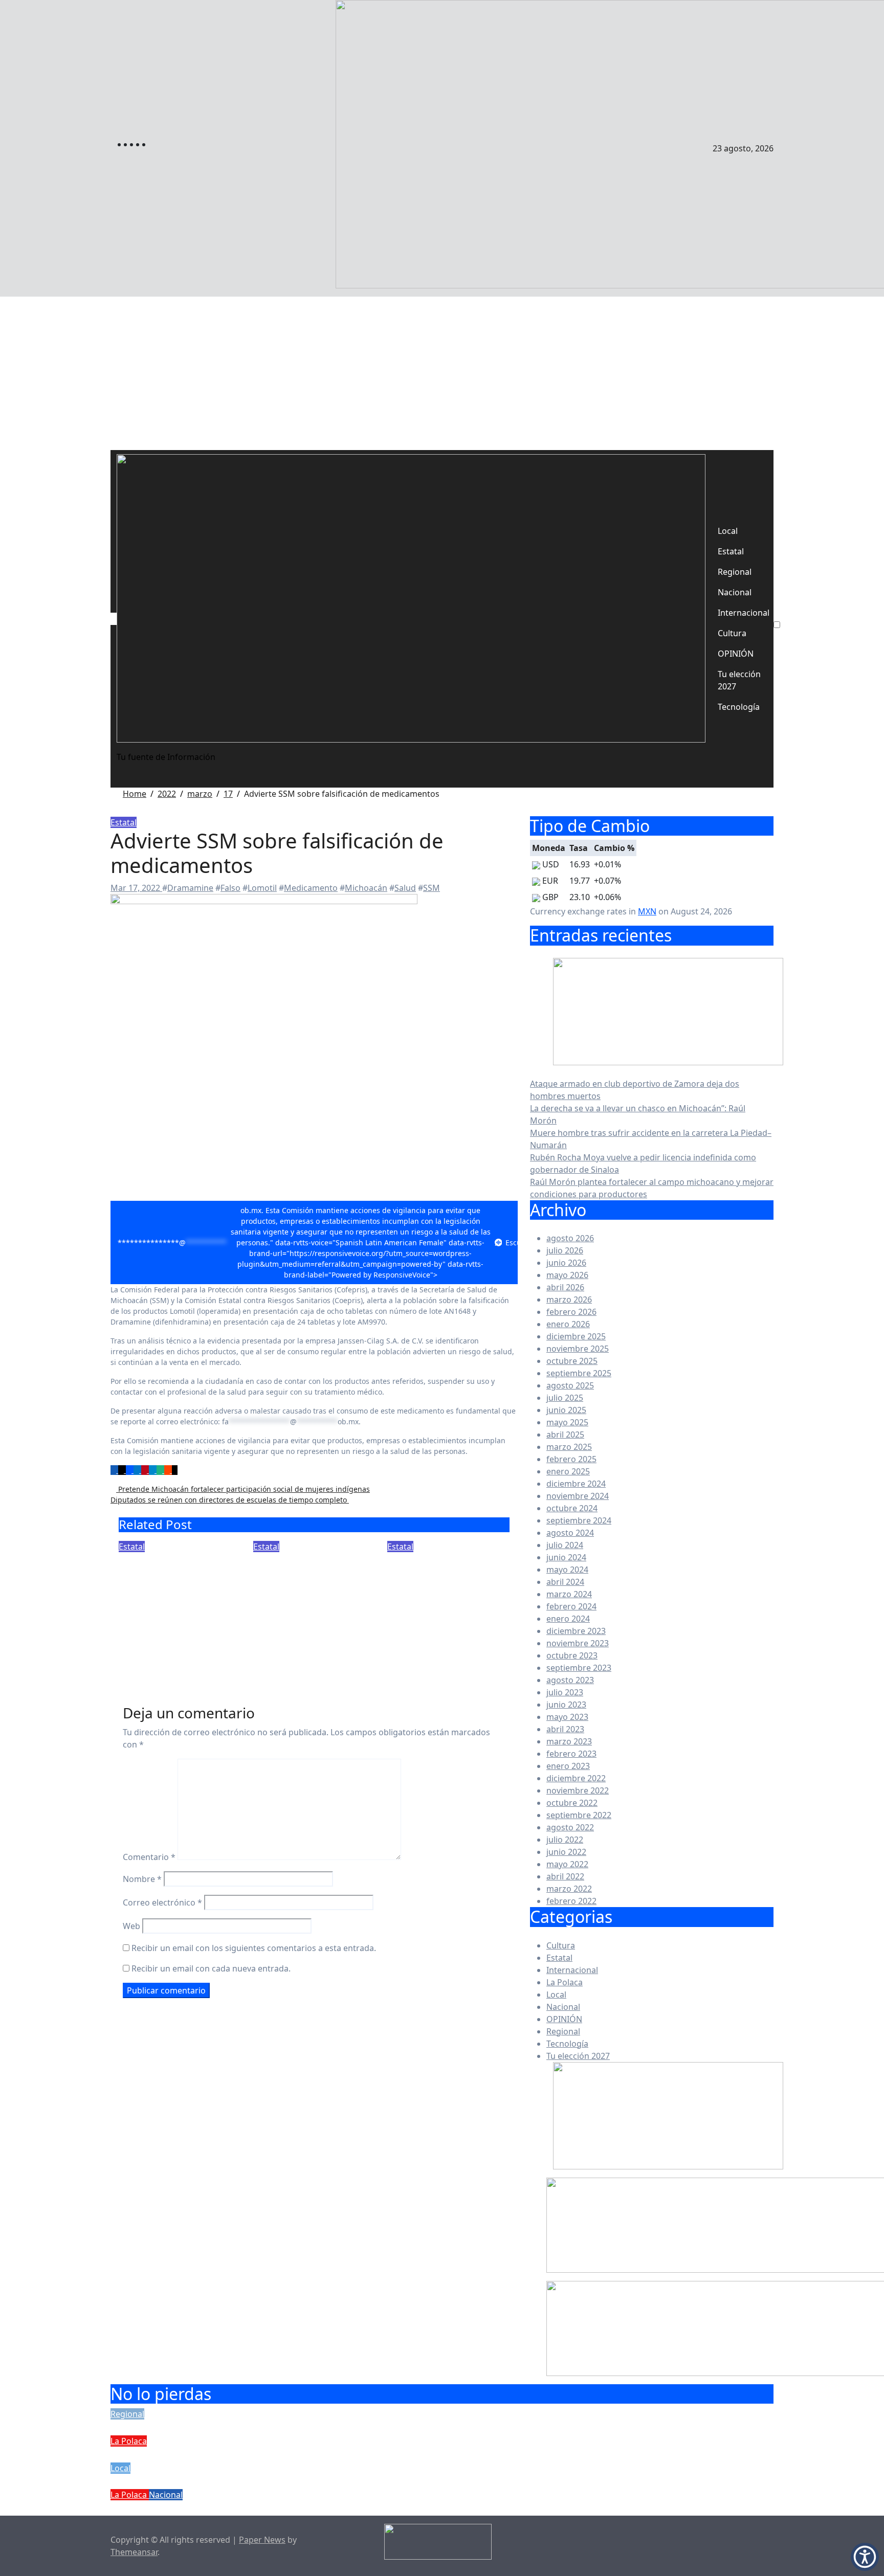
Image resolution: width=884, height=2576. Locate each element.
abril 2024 (565, 1582)
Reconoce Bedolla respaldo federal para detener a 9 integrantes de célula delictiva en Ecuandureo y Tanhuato (171, 1604)
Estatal (731, 551)
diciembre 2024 (576, 1484)
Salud (405, 888)
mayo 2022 (567, 1864)
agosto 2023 (570, 1680)
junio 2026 (566, 1263)
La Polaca (565, 1982)
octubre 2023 (572, 1655)
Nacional (735, 592)
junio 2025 (566, 1410)
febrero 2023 (571, 1754)
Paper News (262, 2540)
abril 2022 (565, 1876)
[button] (865, 2557)
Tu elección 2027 (739, 680)
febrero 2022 (571, 1901)
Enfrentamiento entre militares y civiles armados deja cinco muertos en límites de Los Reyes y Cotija (312, 1596)
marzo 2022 (569, 1889)
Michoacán (366, 888)
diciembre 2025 (576, 1336)
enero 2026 (568, 1324)
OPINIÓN (736, 654)
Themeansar (134, 2552)
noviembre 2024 (578, 1496)
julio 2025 (565, 1398)
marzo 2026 (569, 1300)
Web (131, 1926)
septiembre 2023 (579, 1668)
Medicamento (311, 888)
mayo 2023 (567, 1717)
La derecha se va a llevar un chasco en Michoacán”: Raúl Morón (293, 2454)
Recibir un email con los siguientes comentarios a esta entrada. (254, 1948)
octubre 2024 (572, 1508)
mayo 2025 (567, 1422)
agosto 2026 (570, 1238)
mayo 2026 (567, 1275)
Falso (230, 888)
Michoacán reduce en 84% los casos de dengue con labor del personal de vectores (445, 1589)
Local (728, 531)
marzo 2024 (569, 1594)
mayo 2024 (567, 1570)
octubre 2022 (572, 1803)
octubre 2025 (572, 1361)
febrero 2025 (571, 1459)
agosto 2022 (570, 1827)
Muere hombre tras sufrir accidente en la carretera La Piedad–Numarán (318, 2481)
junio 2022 (566, 1852)
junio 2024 (566, 1557)
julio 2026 (565, 1250)
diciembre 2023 (576, 1631)
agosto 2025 (570, 1385)
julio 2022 (565, 1840)
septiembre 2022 (579, 1815)
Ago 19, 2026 (143, 1662)
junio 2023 (566, 1705)
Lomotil (262, 888)
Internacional (744, 613)
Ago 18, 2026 (278, 1647)
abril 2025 (565, 1435)
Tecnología (739, 707)
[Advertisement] (442, 373)
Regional (735, 572)
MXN (647, 911)
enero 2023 (568, 1766)
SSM (432, 888)
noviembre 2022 (578, 1790)
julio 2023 (565, 1692)
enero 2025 (568, 1471)
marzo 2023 (569, 1741)
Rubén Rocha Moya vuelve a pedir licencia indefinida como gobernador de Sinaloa (347, 2508)
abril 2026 (565, 1287)
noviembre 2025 (578, 1349)
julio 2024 (565, 1545)
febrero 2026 (571, 1312)
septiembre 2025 (579, 1373)
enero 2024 (568, 1619)
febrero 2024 (571, 1606)
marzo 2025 (569, 1447)
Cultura (732, 633)
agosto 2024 (570, 1533)
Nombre (142, 1879)
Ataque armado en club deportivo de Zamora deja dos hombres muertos (321, 2427)
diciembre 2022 (576, 1778)
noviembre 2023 (578, 1643)
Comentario (149, 1857)
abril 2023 (565, 1729)
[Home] (114, 619)
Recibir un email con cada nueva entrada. (211, 1968)
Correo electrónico (162, 1902)
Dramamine (190, 888)
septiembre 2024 (579, 1520)
